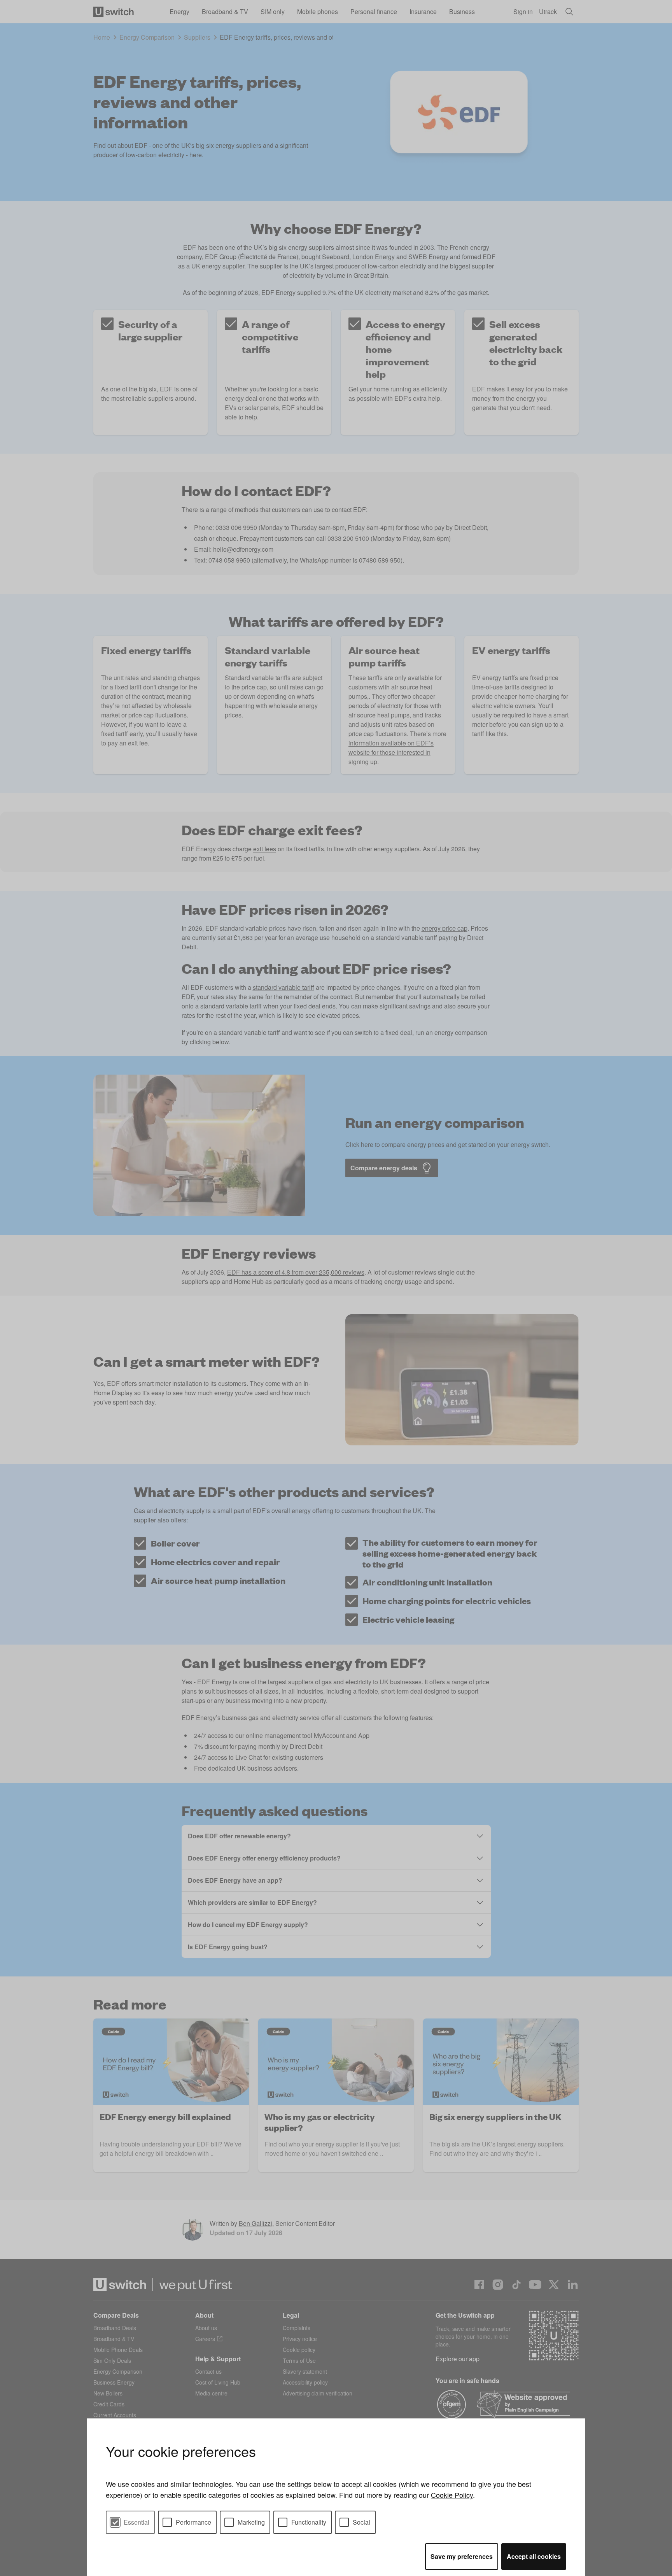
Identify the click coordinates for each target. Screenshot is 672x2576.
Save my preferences (462, 2556)
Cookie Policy (452, 2495)
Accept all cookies (534, 2556)
